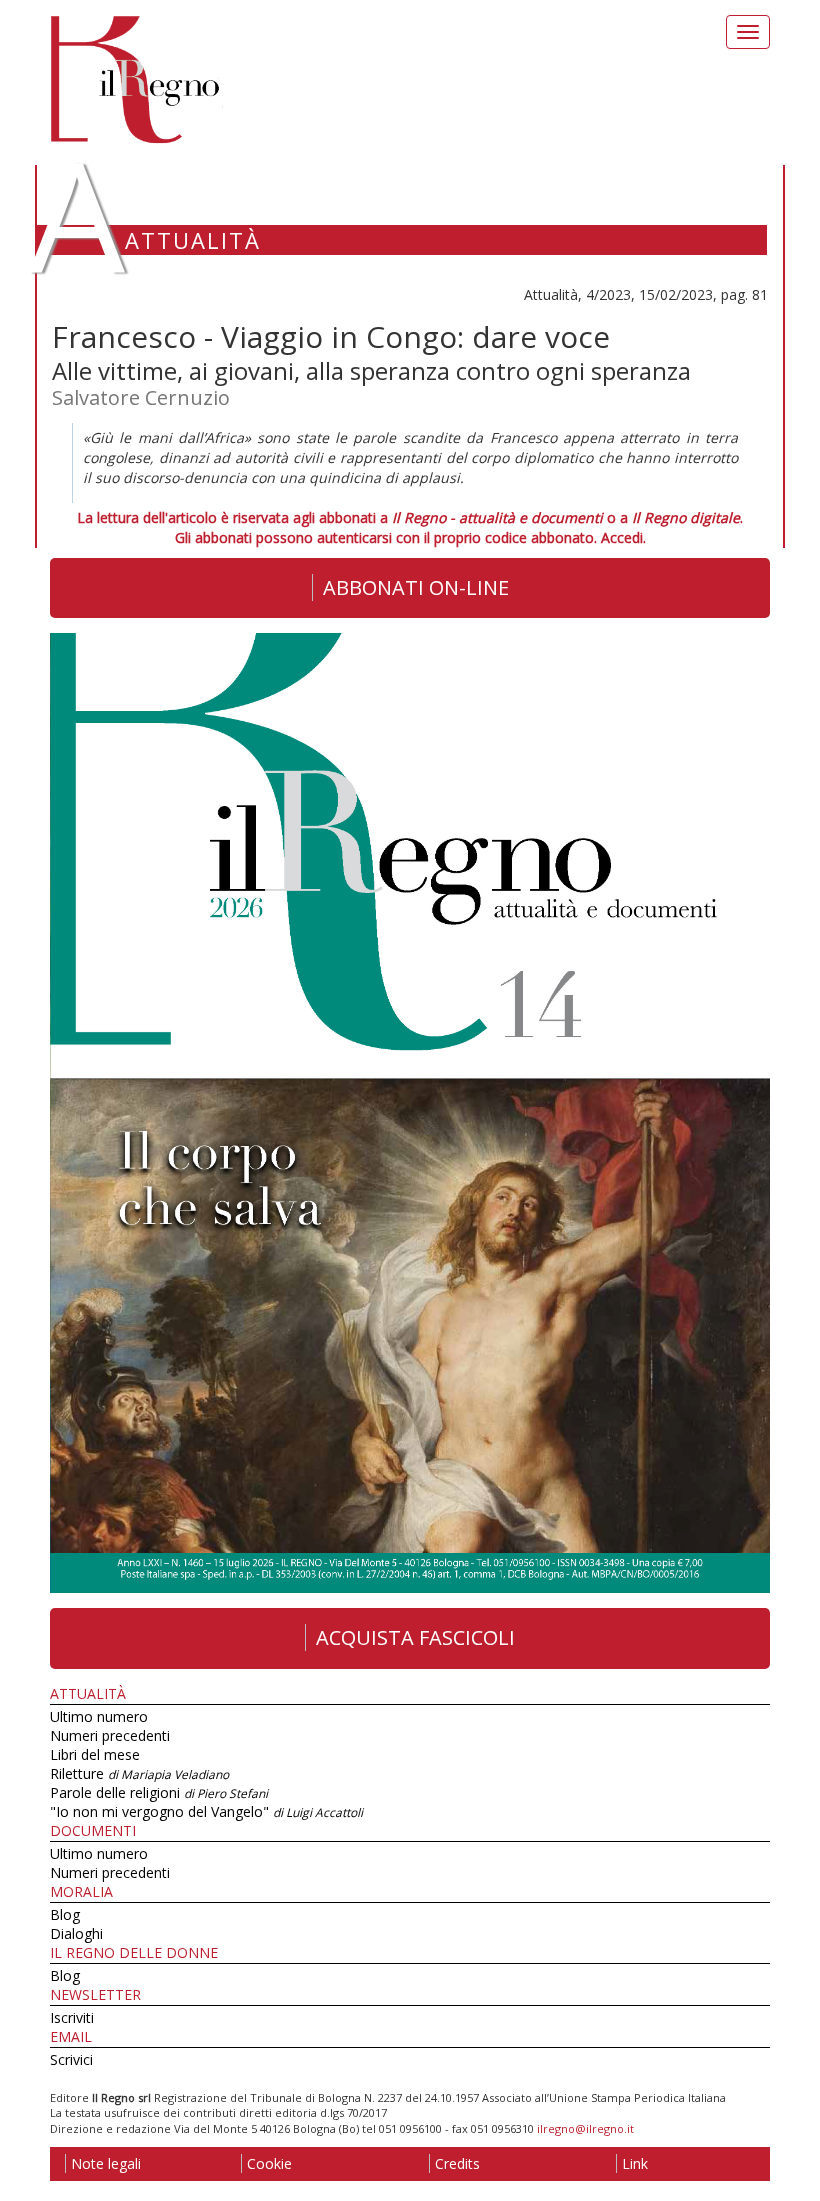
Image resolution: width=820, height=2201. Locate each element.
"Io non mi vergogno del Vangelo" (206, 1811)
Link (635, 2163)
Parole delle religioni (159, 1792)
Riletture (139, 1773)
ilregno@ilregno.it (585, 2128)
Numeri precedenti (110, 1735)
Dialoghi (76, 1933)
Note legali (106, 2163)
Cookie (269, 2163)
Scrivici (71, 2059)
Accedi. (623, 537)
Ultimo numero (99, 1716)
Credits (457, 2163)
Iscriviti (72, 2017)
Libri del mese (95, 1754)
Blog (65, 1914)
